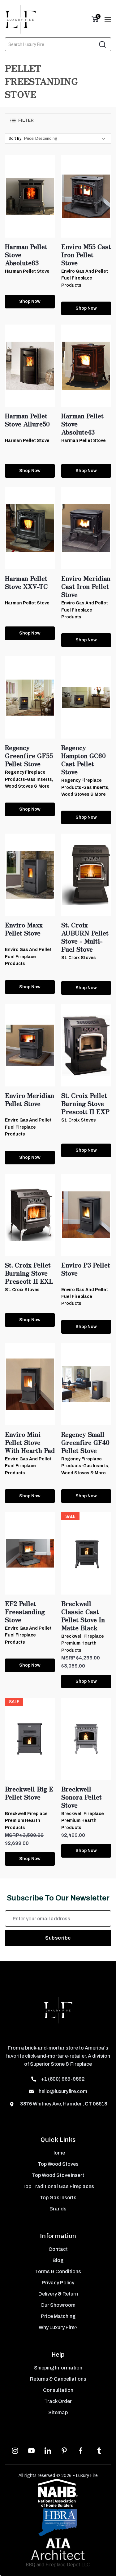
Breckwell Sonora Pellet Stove (82, 1797)
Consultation (58, 2390)
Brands (58, 2209)
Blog (58, 2260)
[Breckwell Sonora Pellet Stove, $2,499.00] (86, 1739)
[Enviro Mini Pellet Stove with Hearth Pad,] (30, 1384)
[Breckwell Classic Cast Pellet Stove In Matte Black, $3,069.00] (86, 1553)
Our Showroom (58, 2305)
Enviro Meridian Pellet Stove (30, 1099)
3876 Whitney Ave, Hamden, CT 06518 (63, 2104)
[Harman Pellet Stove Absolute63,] (30, 196)
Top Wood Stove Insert (58, 2175)
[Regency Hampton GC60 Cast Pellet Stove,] (86, 697)
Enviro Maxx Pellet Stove (24, 929)
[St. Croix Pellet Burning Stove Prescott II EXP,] (86, 1045)
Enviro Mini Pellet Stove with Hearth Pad (30, 1442)
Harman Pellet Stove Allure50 (27, 420)
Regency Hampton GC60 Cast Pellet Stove (84, 760)
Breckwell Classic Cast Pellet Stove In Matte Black (83, 1616)
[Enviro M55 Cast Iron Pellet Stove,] (86, 196)
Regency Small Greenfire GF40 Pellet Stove (85, 1442)
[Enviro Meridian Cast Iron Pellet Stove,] (86, 528)
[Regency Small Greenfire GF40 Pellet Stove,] (86, 1384)
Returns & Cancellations (58, 2379)
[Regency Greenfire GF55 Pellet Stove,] (30, 697)
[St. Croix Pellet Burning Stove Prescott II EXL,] (30, 1215)
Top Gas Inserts (58, 2198)
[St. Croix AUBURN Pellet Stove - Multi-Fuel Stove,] (86, 875)
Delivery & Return (58, 2294)
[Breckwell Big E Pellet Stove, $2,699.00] (30, 1739)
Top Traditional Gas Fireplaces (58, 2186)
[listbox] (66, 139)
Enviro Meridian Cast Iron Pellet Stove (86, 586)
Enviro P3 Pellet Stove (86, 1269)
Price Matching (58, 2316)
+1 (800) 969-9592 (63, 2079)
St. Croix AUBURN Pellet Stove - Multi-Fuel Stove (85, 937)
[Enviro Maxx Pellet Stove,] (30, 875)
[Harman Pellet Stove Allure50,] (30, 366)
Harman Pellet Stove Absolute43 (82, 424)
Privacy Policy (58, 2283)
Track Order (58, 2401)
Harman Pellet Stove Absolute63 (26, 255)
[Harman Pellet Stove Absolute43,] (86, 366)
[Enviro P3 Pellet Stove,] (86, 1215)
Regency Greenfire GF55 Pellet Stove (29, 756)
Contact (58, 2249)
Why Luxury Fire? (58, 2327)
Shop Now (30, 301)
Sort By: (15, 138)
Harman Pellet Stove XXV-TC (26, 582)
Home (58, 2153)
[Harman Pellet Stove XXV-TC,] (30, 528)
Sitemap (58, 2412)
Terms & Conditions (58, 2271)
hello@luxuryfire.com (63, 2091)
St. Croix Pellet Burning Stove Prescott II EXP (85, 1104)
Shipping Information (58, 2368)
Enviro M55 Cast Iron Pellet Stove (86, 255)
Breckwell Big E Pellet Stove (29, 1793)
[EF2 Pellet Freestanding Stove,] (30, 1553)
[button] (58, 120)
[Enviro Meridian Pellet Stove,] (30, 1045)
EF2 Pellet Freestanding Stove (25, 1612)
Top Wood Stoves (58, 2164)
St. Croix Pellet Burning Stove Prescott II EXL (29, 1273)
